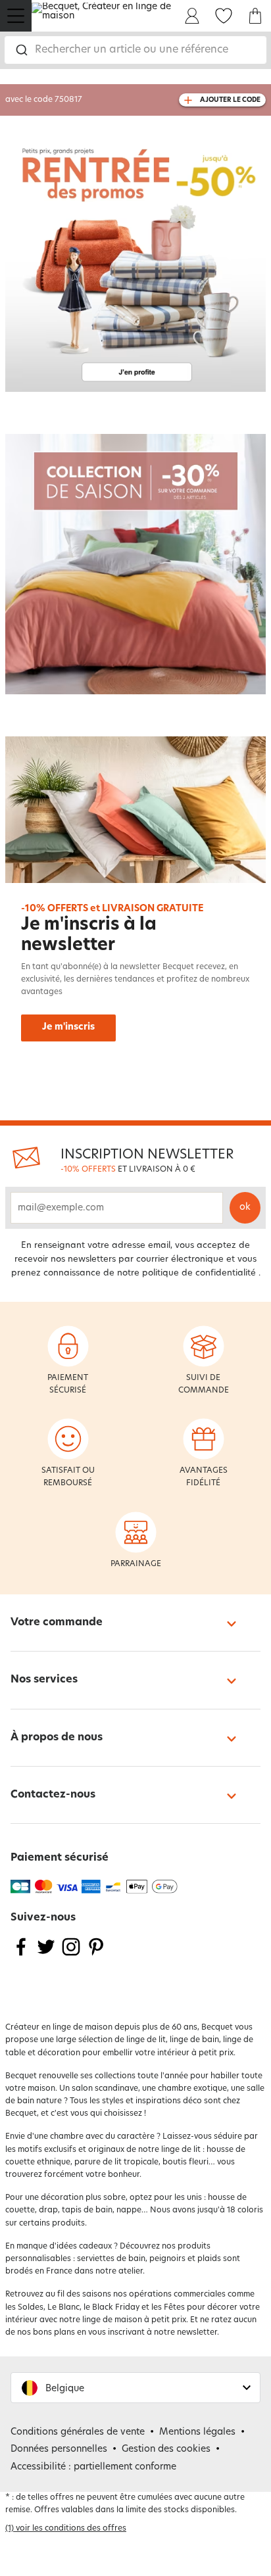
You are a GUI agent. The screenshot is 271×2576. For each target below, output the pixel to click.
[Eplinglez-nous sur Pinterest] (96, 1955)
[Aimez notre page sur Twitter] (46, 1955)
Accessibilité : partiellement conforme (93, 2467)
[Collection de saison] (135, 564)
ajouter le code (230, 100)
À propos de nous (57, 1738)
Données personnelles (59, 2449)
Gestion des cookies (166, 2449)
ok (245, 1207)
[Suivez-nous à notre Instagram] (71, 1955)
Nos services (44, 1680)
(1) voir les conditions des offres (66, 2529)
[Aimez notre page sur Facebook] (21, 1955)
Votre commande (57, 1623)
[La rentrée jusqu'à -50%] (135, 262)
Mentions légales (197, 2432)
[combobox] (135, 50)
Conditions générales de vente (78, 2432)
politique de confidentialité (199, 1273)
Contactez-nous (53, 1795)
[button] (135, 2388)
